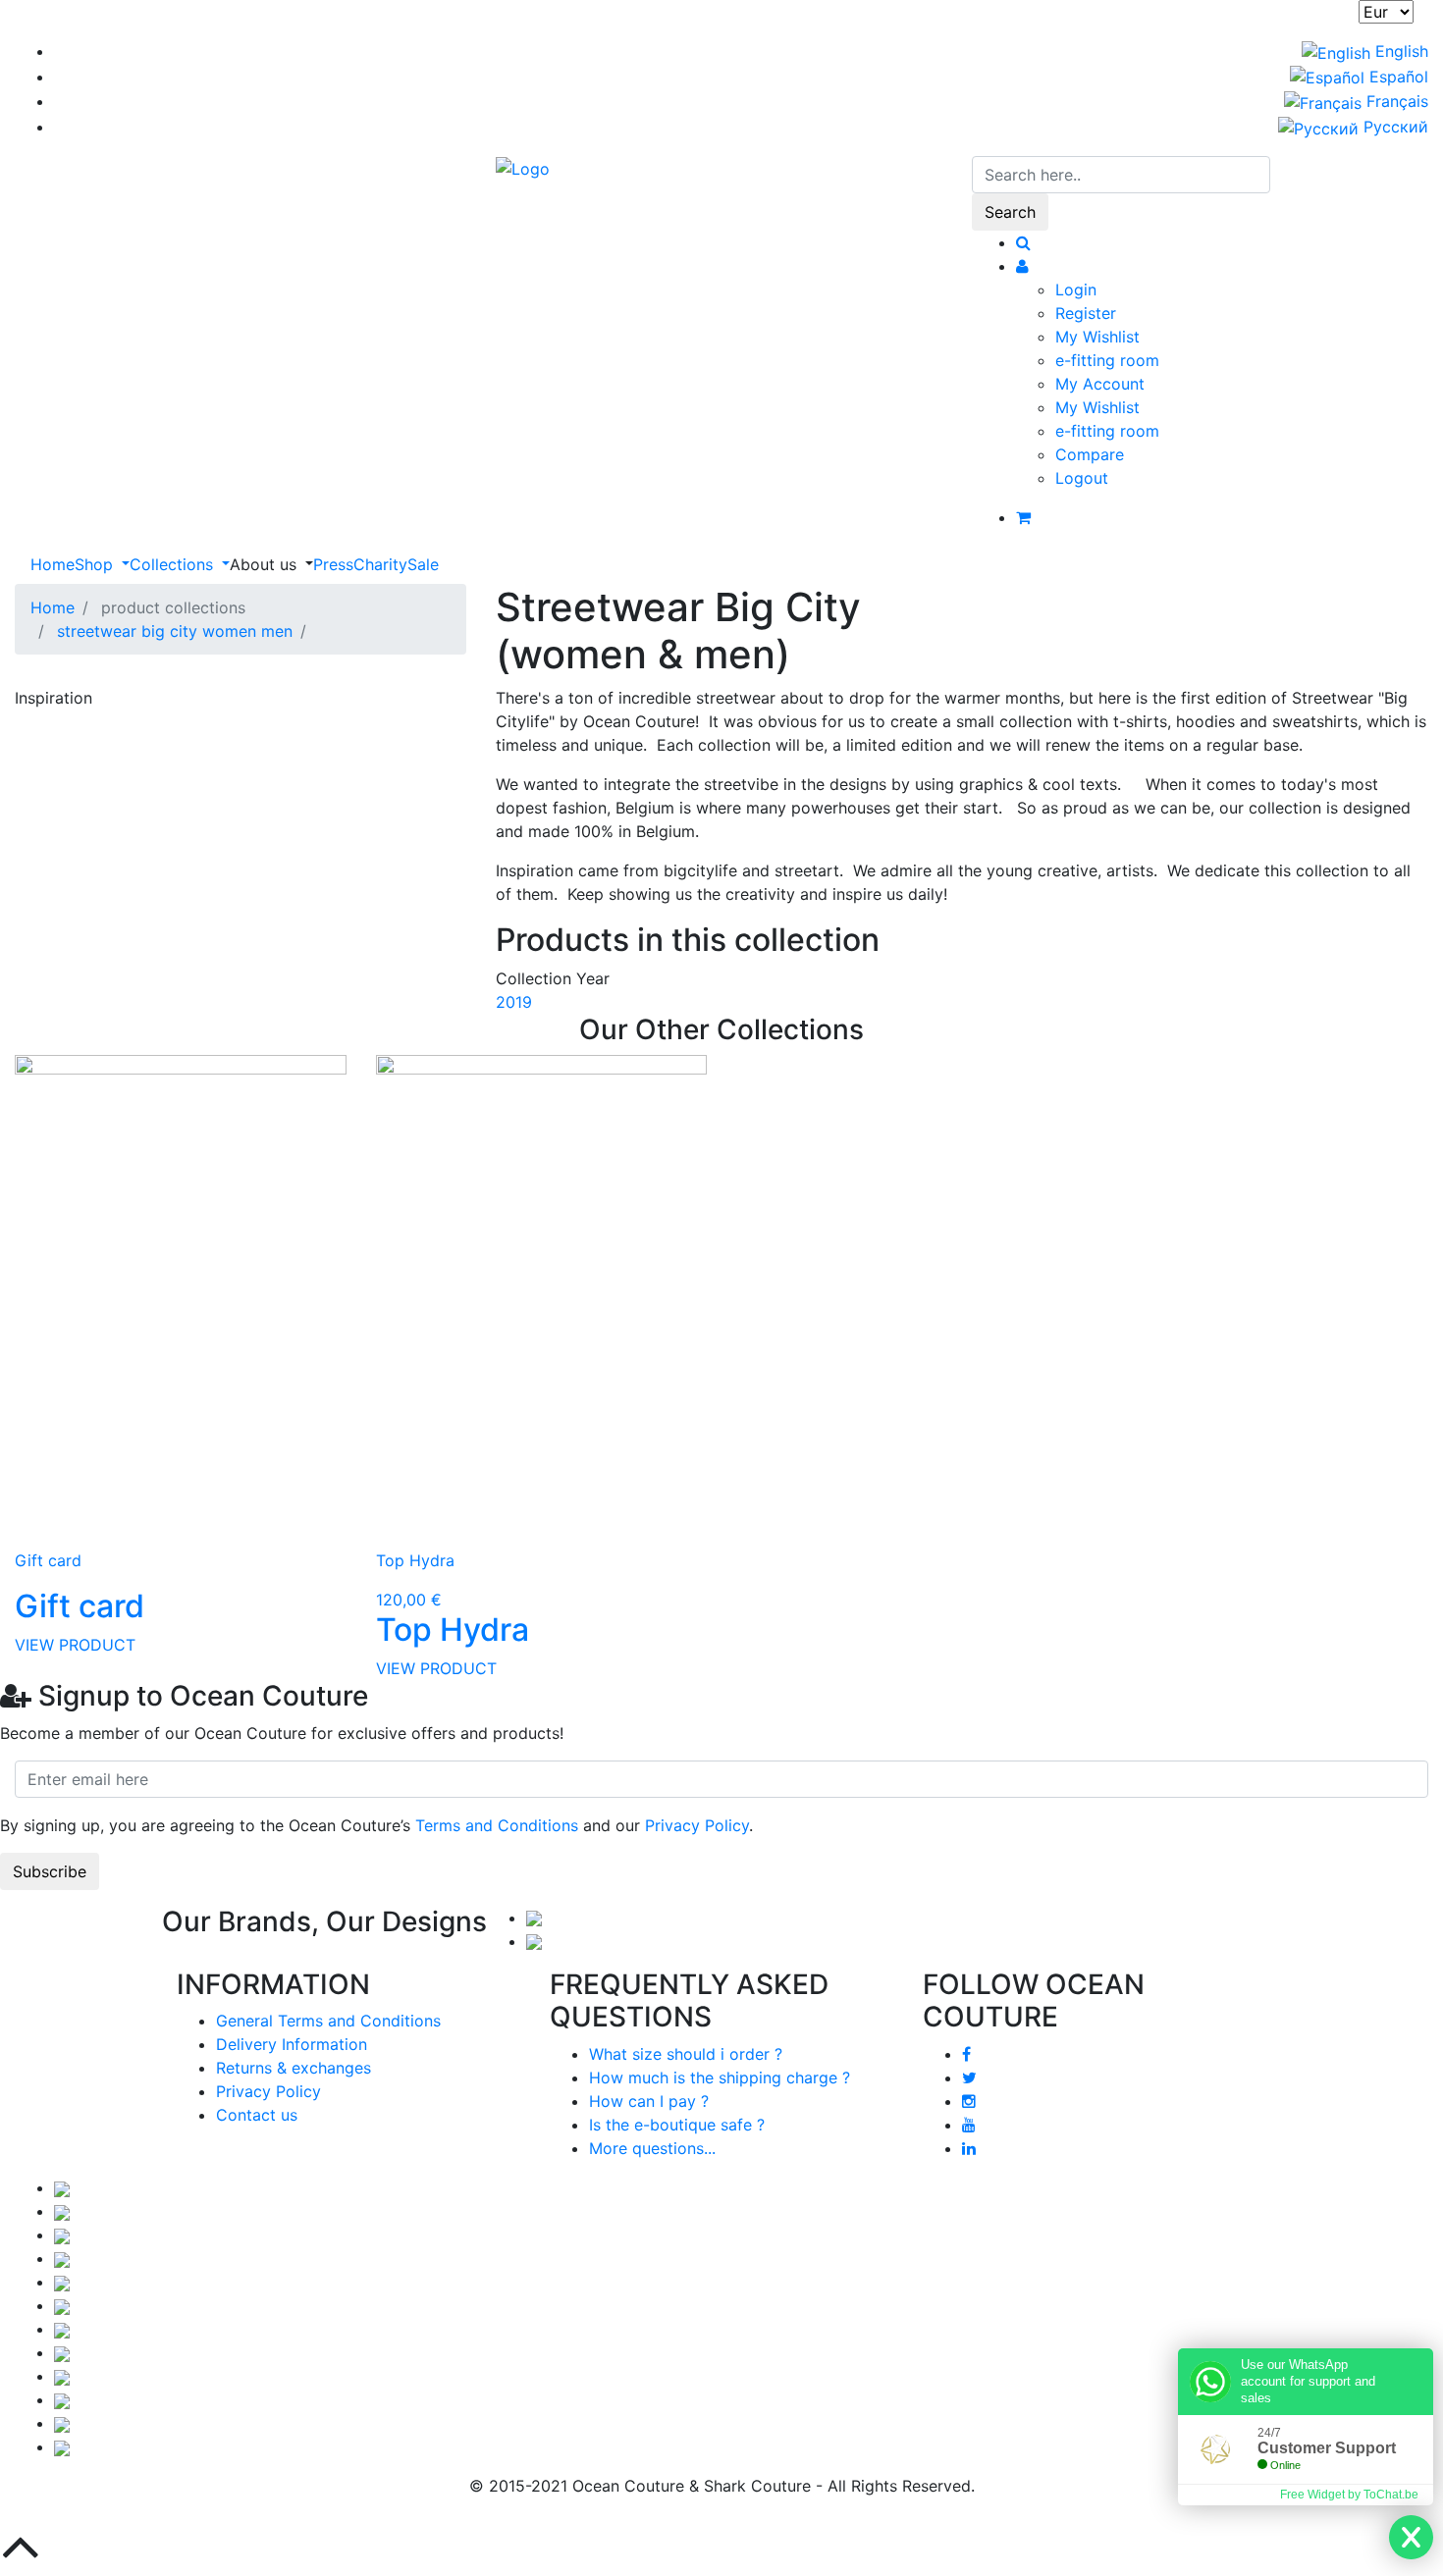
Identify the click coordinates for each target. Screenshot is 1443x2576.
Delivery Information (292, 2044)
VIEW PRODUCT (75, 1645)
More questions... (652, 2148)
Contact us (257, 2115)
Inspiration (53, 698)
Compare (1090, 454)
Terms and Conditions (497, 1825)
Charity (380, 564)
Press (333, 564)
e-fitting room (1107, 360)
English (1399, 51)
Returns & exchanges (294, 2068)
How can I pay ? (649, 2101)
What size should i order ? (686, 2054)
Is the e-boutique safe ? (677, 2125)
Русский (1393, 127)
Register (1086, 313)
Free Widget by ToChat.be (1349, 2495)
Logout (1082, 478)
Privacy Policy (697, 1825)
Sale (423, 564)
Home (53, 564)
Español (1396, 77)
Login (1076, 289)
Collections (174, 564)
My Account (1100, 384)
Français (1395, 101)
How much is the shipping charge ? (720, 2077)
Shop (96, 564)
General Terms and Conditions (328, 2021)
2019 (514, 1002)
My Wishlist (1097, 337)
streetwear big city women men (175, 631)
